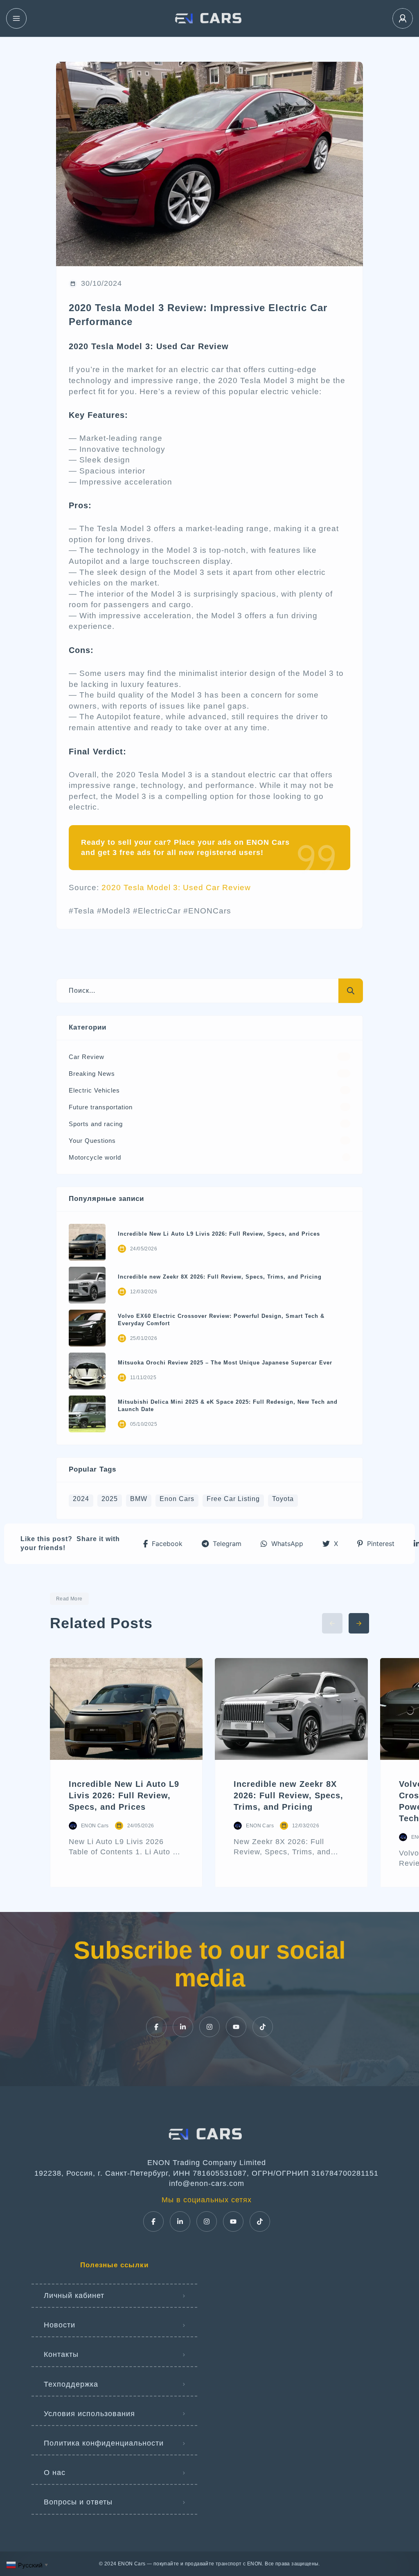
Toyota (283, 1499)
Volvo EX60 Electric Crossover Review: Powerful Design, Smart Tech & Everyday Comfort (221, 1320)
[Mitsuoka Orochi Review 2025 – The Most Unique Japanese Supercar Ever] (87, 1371)
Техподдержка (71, 2384)
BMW (139, 1499)
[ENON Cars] (209, 18)
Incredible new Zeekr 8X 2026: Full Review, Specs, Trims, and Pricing (220, 1277)
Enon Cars (177, 1499)
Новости (60, 2325)
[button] (163, 1544)
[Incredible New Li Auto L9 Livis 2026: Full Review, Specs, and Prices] (87, 1242)
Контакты (61, 2354)
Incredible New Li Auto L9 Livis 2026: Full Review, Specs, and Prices (219, 1234)
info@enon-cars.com (207, 2183)
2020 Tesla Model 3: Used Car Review (176, 887)
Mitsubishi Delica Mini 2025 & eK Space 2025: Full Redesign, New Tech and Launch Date (228, 1406)
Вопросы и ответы (78, 2502)
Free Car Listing (233, 1499)
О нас (55, 2473)
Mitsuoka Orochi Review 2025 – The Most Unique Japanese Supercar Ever (225, 1363)
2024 (81, 1499)
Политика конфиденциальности (104, 2443)
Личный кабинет (74, 2296)
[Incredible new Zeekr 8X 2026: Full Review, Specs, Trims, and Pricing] (87, 1285)
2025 (110, 1499)
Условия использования (89, 2414)
